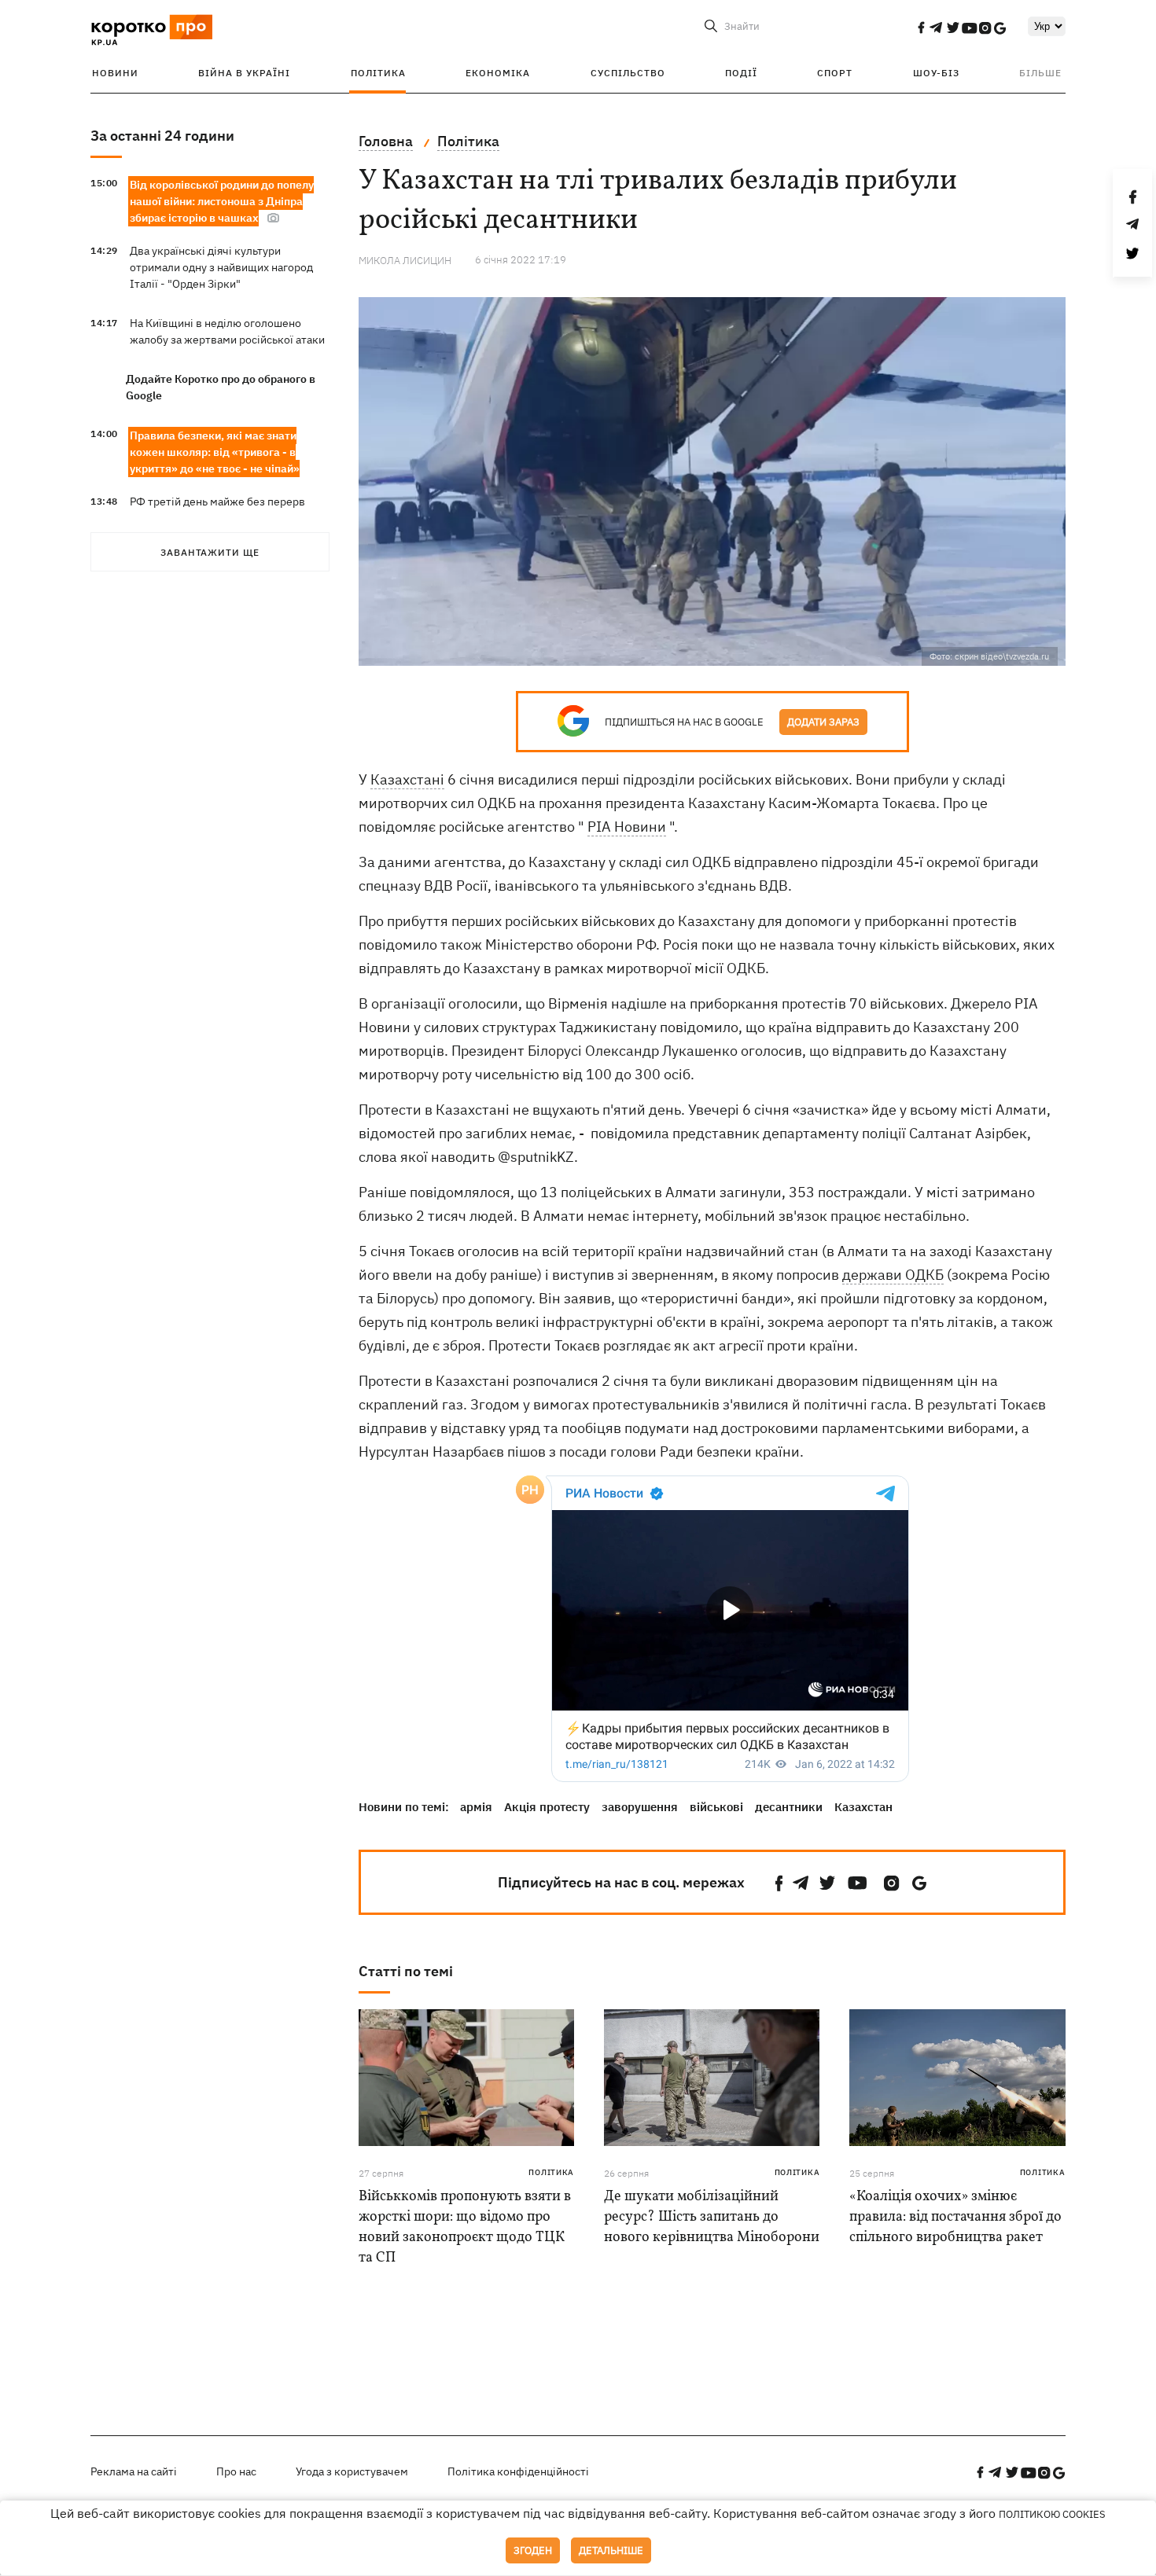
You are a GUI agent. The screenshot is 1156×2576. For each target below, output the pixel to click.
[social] (921, 28)
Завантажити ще (210, 552)
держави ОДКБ (893, 1275)
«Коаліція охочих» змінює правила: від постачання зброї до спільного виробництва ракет (955, 2217)
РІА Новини (627, 827)
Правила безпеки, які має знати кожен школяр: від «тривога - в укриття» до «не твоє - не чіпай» (215, 452)
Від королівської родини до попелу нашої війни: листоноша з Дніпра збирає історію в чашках (222, 201)
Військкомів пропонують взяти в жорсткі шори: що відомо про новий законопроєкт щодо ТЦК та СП (465, 2227)
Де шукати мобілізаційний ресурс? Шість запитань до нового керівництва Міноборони (712, 2217)
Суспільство (628, 73)
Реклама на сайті (134, 2471)
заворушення (640, 1807)
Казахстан (863, 1807)
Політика (378, 73)
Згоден (533, 2550)
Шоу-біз (936, 73)
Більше (1040, 73)
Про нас (236, 2471)
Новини (115, 73)
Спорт (835, 73)
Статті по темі (406, 1971)
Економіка (498, 73)
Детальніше (611, 2550)
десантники (789, 1807)
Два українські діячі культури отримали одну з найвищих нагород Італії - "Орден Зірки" (221, 267)
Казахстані (407, 779)
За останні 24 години (162, 136)
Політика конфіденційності (518, 2471)
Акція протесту (547, 1807)
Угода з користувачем (352, 2471)
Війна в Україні (244, 73)
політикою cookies (1052, 2514)
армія (476, 1807)
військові (716, 1807)
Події (741, 73)
